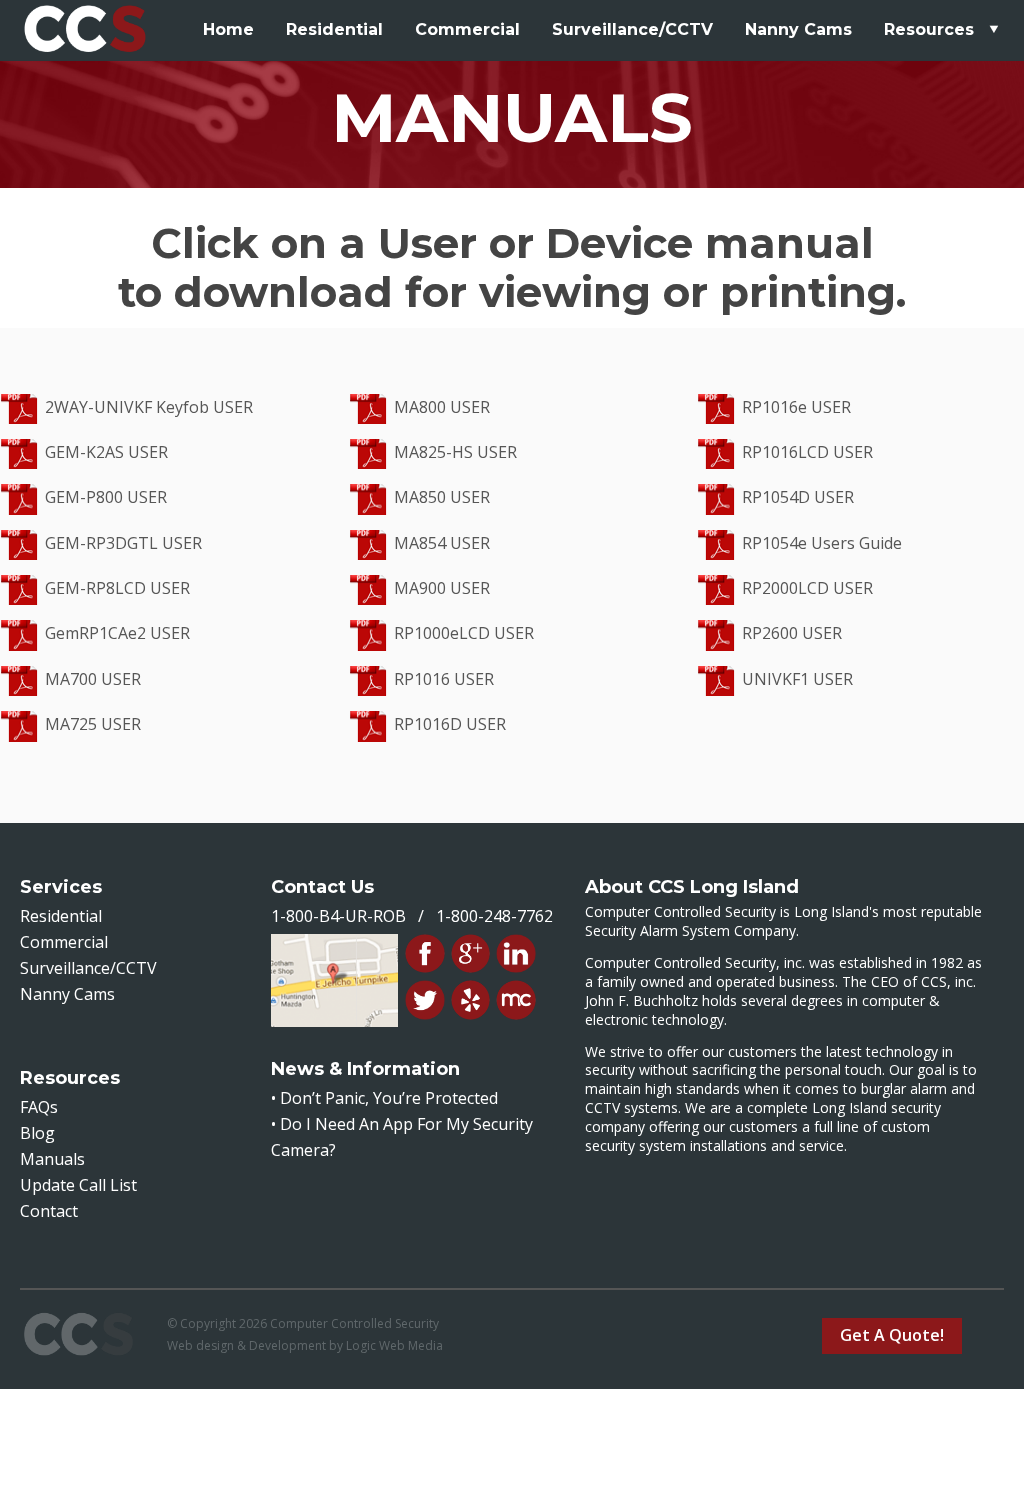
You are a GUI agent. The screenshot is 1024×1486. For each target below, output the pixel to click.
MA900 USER (442, 588)
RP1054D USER (798, 497)
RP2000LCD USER (807, 588)
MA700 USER (93, 679)
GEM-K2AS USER (106, 452)
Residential (334, 29)
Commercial (467, 29)
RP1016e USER (796, 407)
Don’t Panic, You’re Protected (389, 1098)
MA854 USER (442, 543)
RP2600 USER (792, 633)
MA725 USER (93, 724)
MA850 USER (442, 497)
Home (228, 29)
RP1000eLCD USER (464, 633)
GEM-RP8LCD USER (117, 588)
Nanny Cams (798, 29)
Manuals (52, 1159)
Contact (49, 1211)
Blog (37, 1133)
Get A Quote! (892, 1335)
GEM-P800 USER (106, 497)
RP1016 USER (444, 679)
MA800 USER (442, 407)
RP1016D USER (450, 724)
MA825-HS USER (455, 452)
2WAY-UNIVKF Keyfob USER (149, 407)
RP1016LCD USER (807, 452)
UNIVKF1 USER (797, 679)
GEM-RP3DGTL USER (123, 543)
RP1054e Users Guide (822, 543)
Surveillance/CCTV (632, 29)
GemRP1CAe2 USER (117, 633)
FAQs (39, 1107)
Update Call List (78, 1185)
